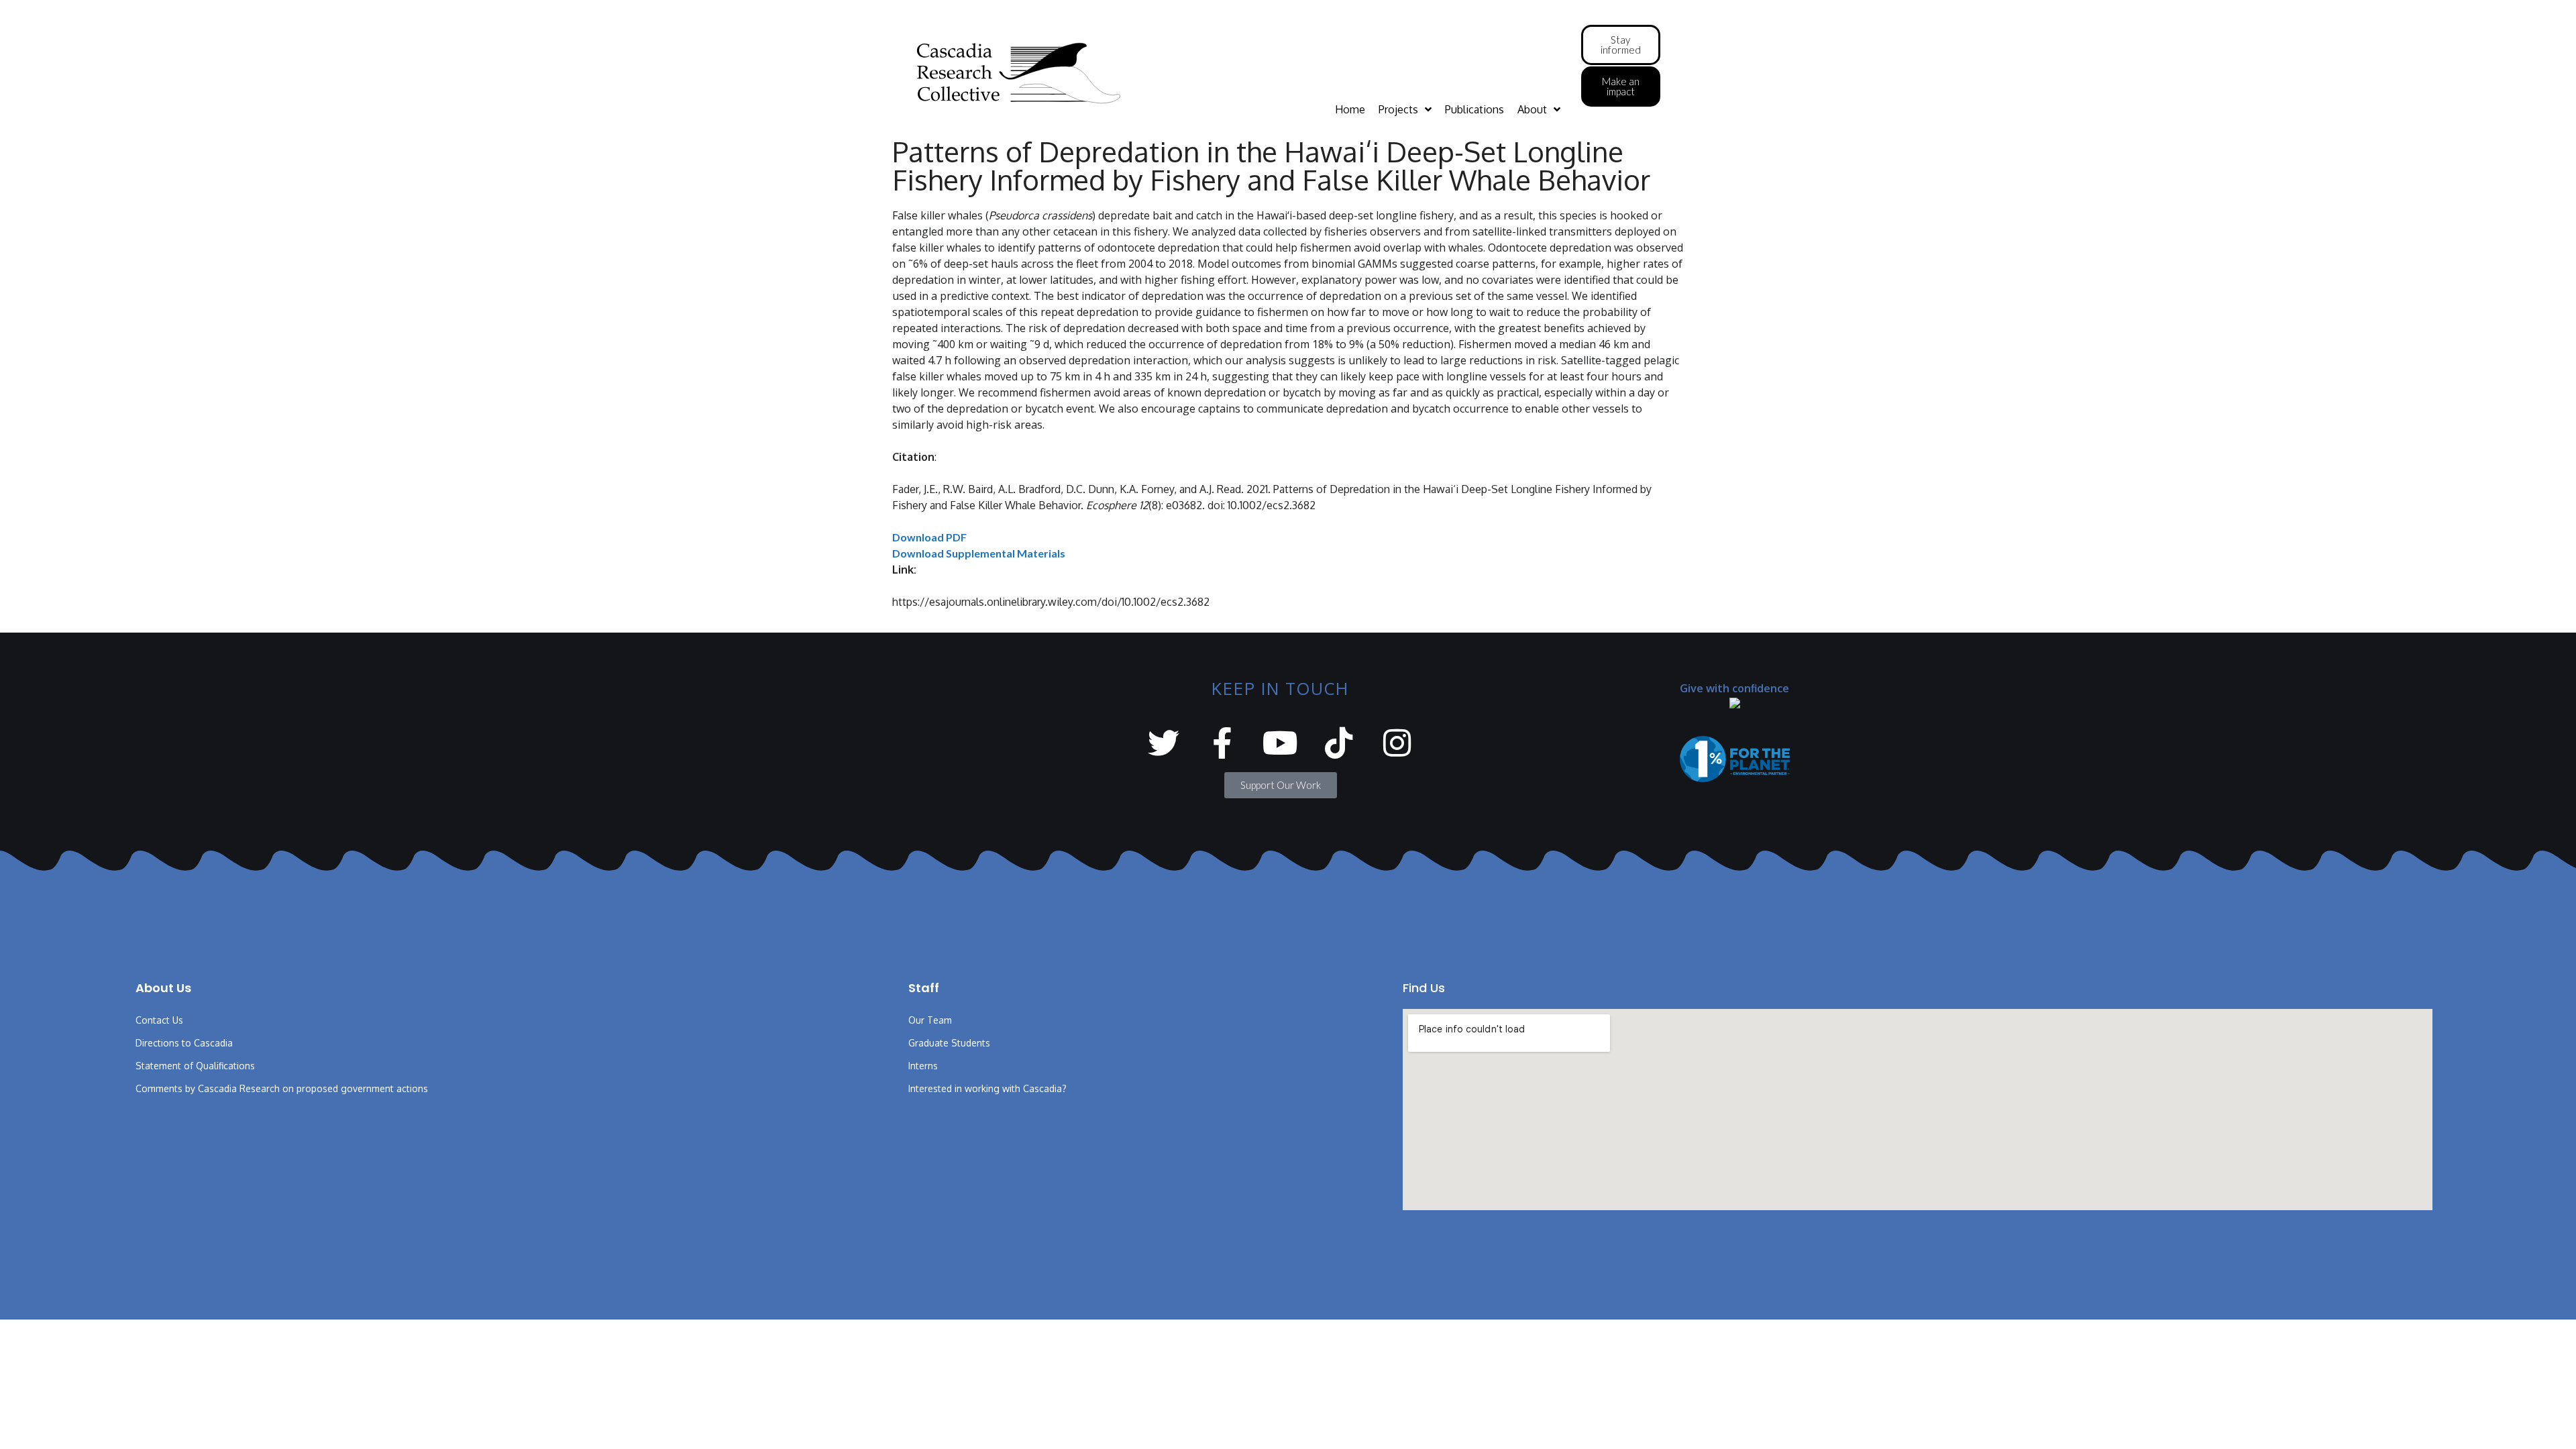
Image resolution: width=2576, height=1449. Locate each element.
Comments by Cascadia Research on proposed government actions (282, 1088)
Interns (923, 1066)
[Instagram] (1397, 743)
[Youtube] (1280, 743)
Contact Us (159, 1020)
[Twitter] (1164, 743)
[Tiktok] (1339, 743)
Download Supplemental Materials (979, 553)
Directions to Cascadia (184, 1043)
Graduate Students (949, 1043)
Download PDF (929, 537)
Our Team (930, 1020)
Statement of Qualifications (195, 1066)
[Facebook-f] (1222, 743)
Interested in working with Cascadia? (987, 1088)
